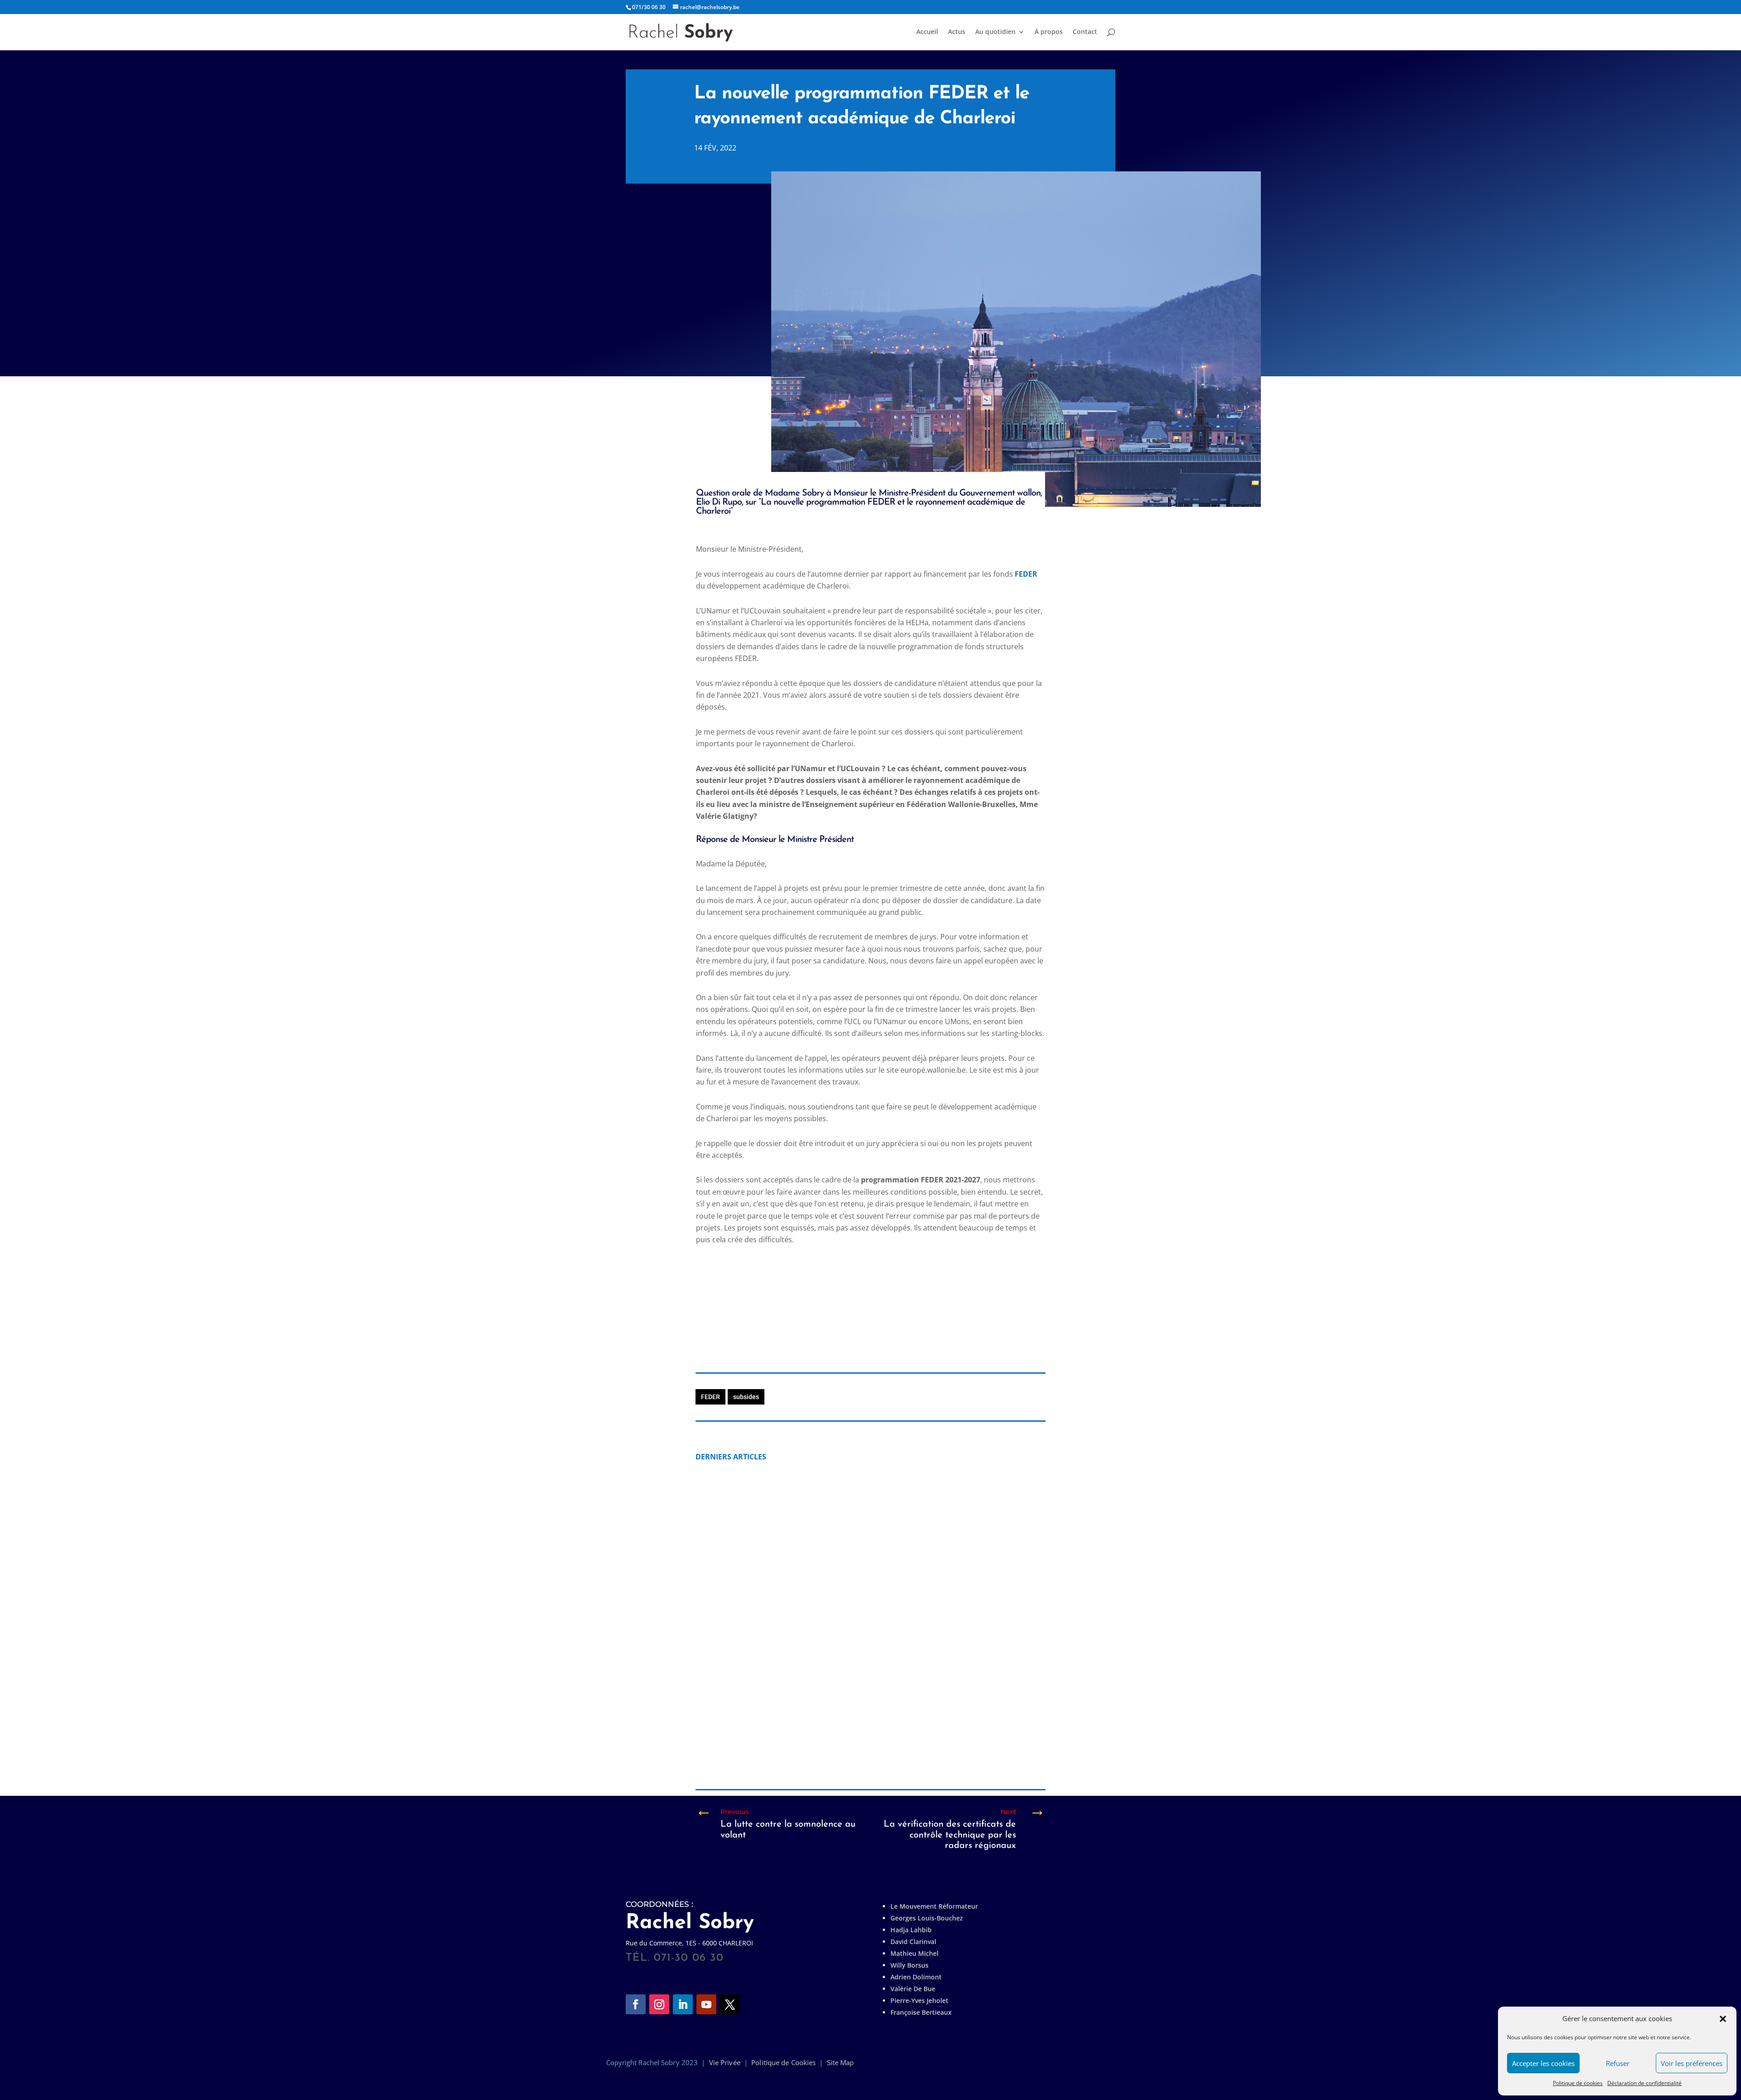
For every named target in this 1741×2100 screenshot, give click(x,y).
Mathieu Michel (914, 1953)
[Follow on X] (730, 2004)
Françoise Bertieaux (921, 2012)
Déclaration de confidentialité (1644, 2083)
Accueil (927, 32)
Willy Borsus (909, 1965)
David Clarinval (913, 1942)
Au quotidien (995, 32)
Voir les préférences (1692, 2063)
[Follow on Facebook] (636, 2004)
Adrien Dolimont (916, 1977)
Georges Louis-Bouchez (927, 1918)
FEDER (1026, 574)
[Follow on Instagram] (659, 2004)
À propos (1049, 32)
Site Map (841, 2062)
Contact (1085, 32)
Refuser (1618, 2063)
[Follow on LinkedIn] (683, 2004)
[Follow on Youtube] (706, 2004)
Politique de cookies (1578, 2083)
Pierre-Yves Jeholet (919, 2000)
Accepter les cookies (1543, 2063)
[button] (1723, 2019)
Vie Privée (725, 2062)
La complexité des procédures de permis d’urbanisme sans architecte (839, 1738)
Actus (957, 32)
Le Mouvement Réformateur (934, 1906)
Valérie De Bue (913, 1989)
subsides (746, 1397)
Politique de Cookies (783, 2062)
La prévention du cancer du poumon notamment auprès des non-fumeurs (848, 1585)
